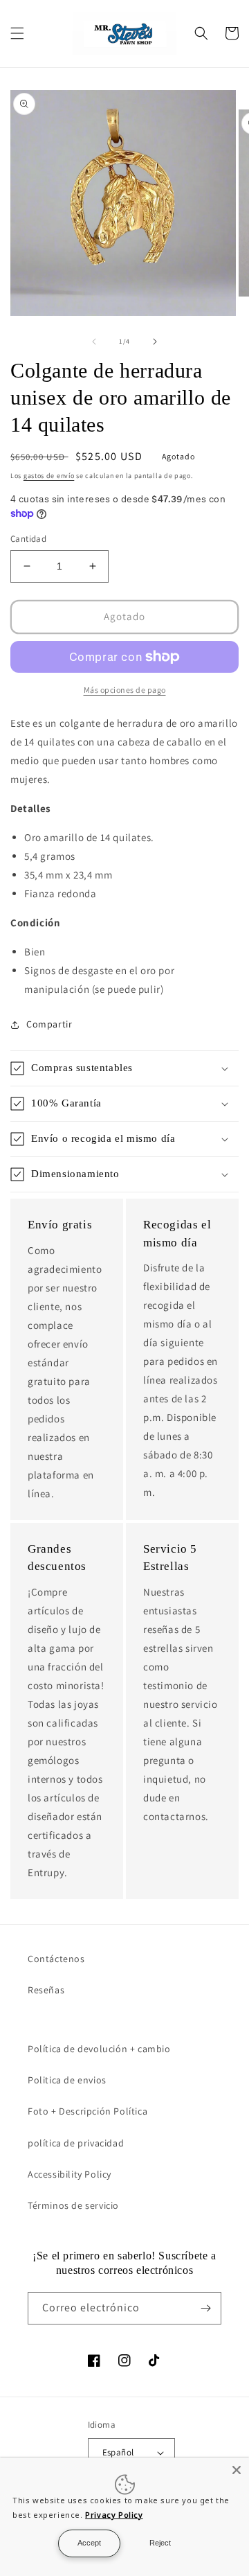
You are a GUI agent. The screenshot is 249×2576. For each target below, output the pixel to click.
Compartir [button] (49, 1024)
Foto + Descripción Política (87, 2111)
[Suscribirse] (205, 2308)
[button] (17, 33)
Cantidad (28, 539)
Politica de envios (67, 2080)
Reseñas (46, 1990)
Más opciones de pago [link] (125, 690)
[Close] (237, 2470)
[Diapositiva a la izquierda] (94, 342)
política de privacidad (76, 2143)
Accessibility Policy (70, 2174)
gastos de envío (49, 476)
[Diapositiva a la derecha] (155, 342)
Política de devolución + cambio (99, 2049)
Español (118, 2452)
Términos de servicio (73, 2205)
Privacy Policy (114, 2515)
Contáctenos (56, 1959)
